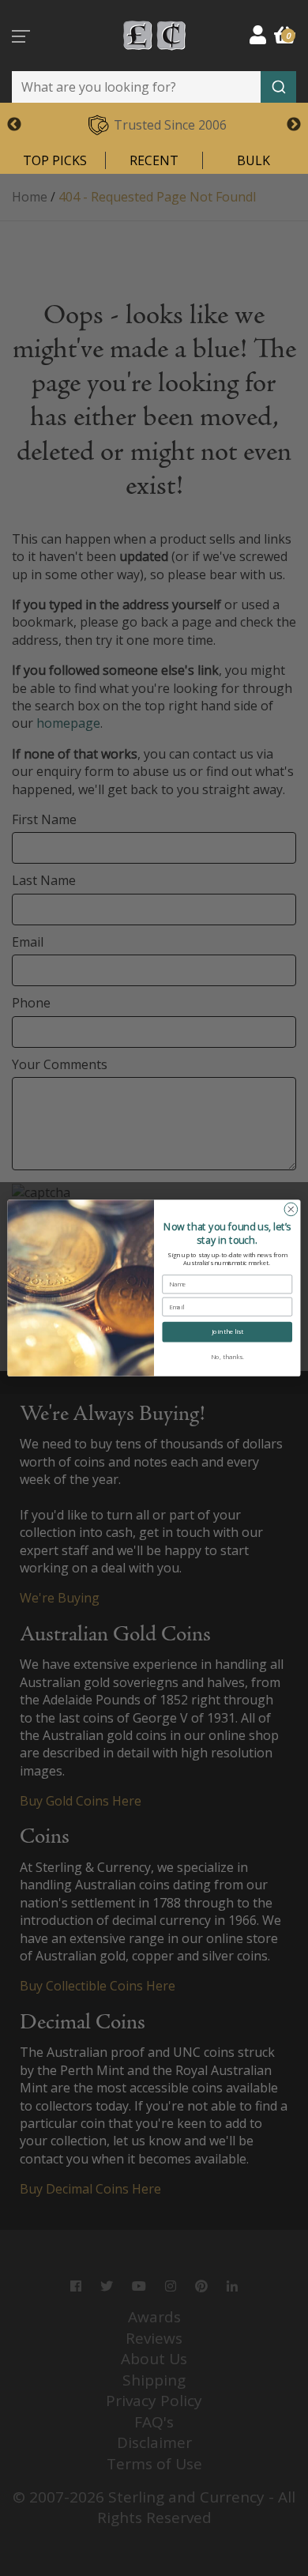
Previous (14, 125)
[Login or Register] (258, 34)
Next (294, 125)
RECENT (154, 160)
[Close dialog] (291, 1209)
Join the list (227, 1331)
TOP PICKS (55, 160)
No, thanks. (227, 1357)
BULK (254, 160)
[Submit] (278, 87)
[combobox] (154, 87)
